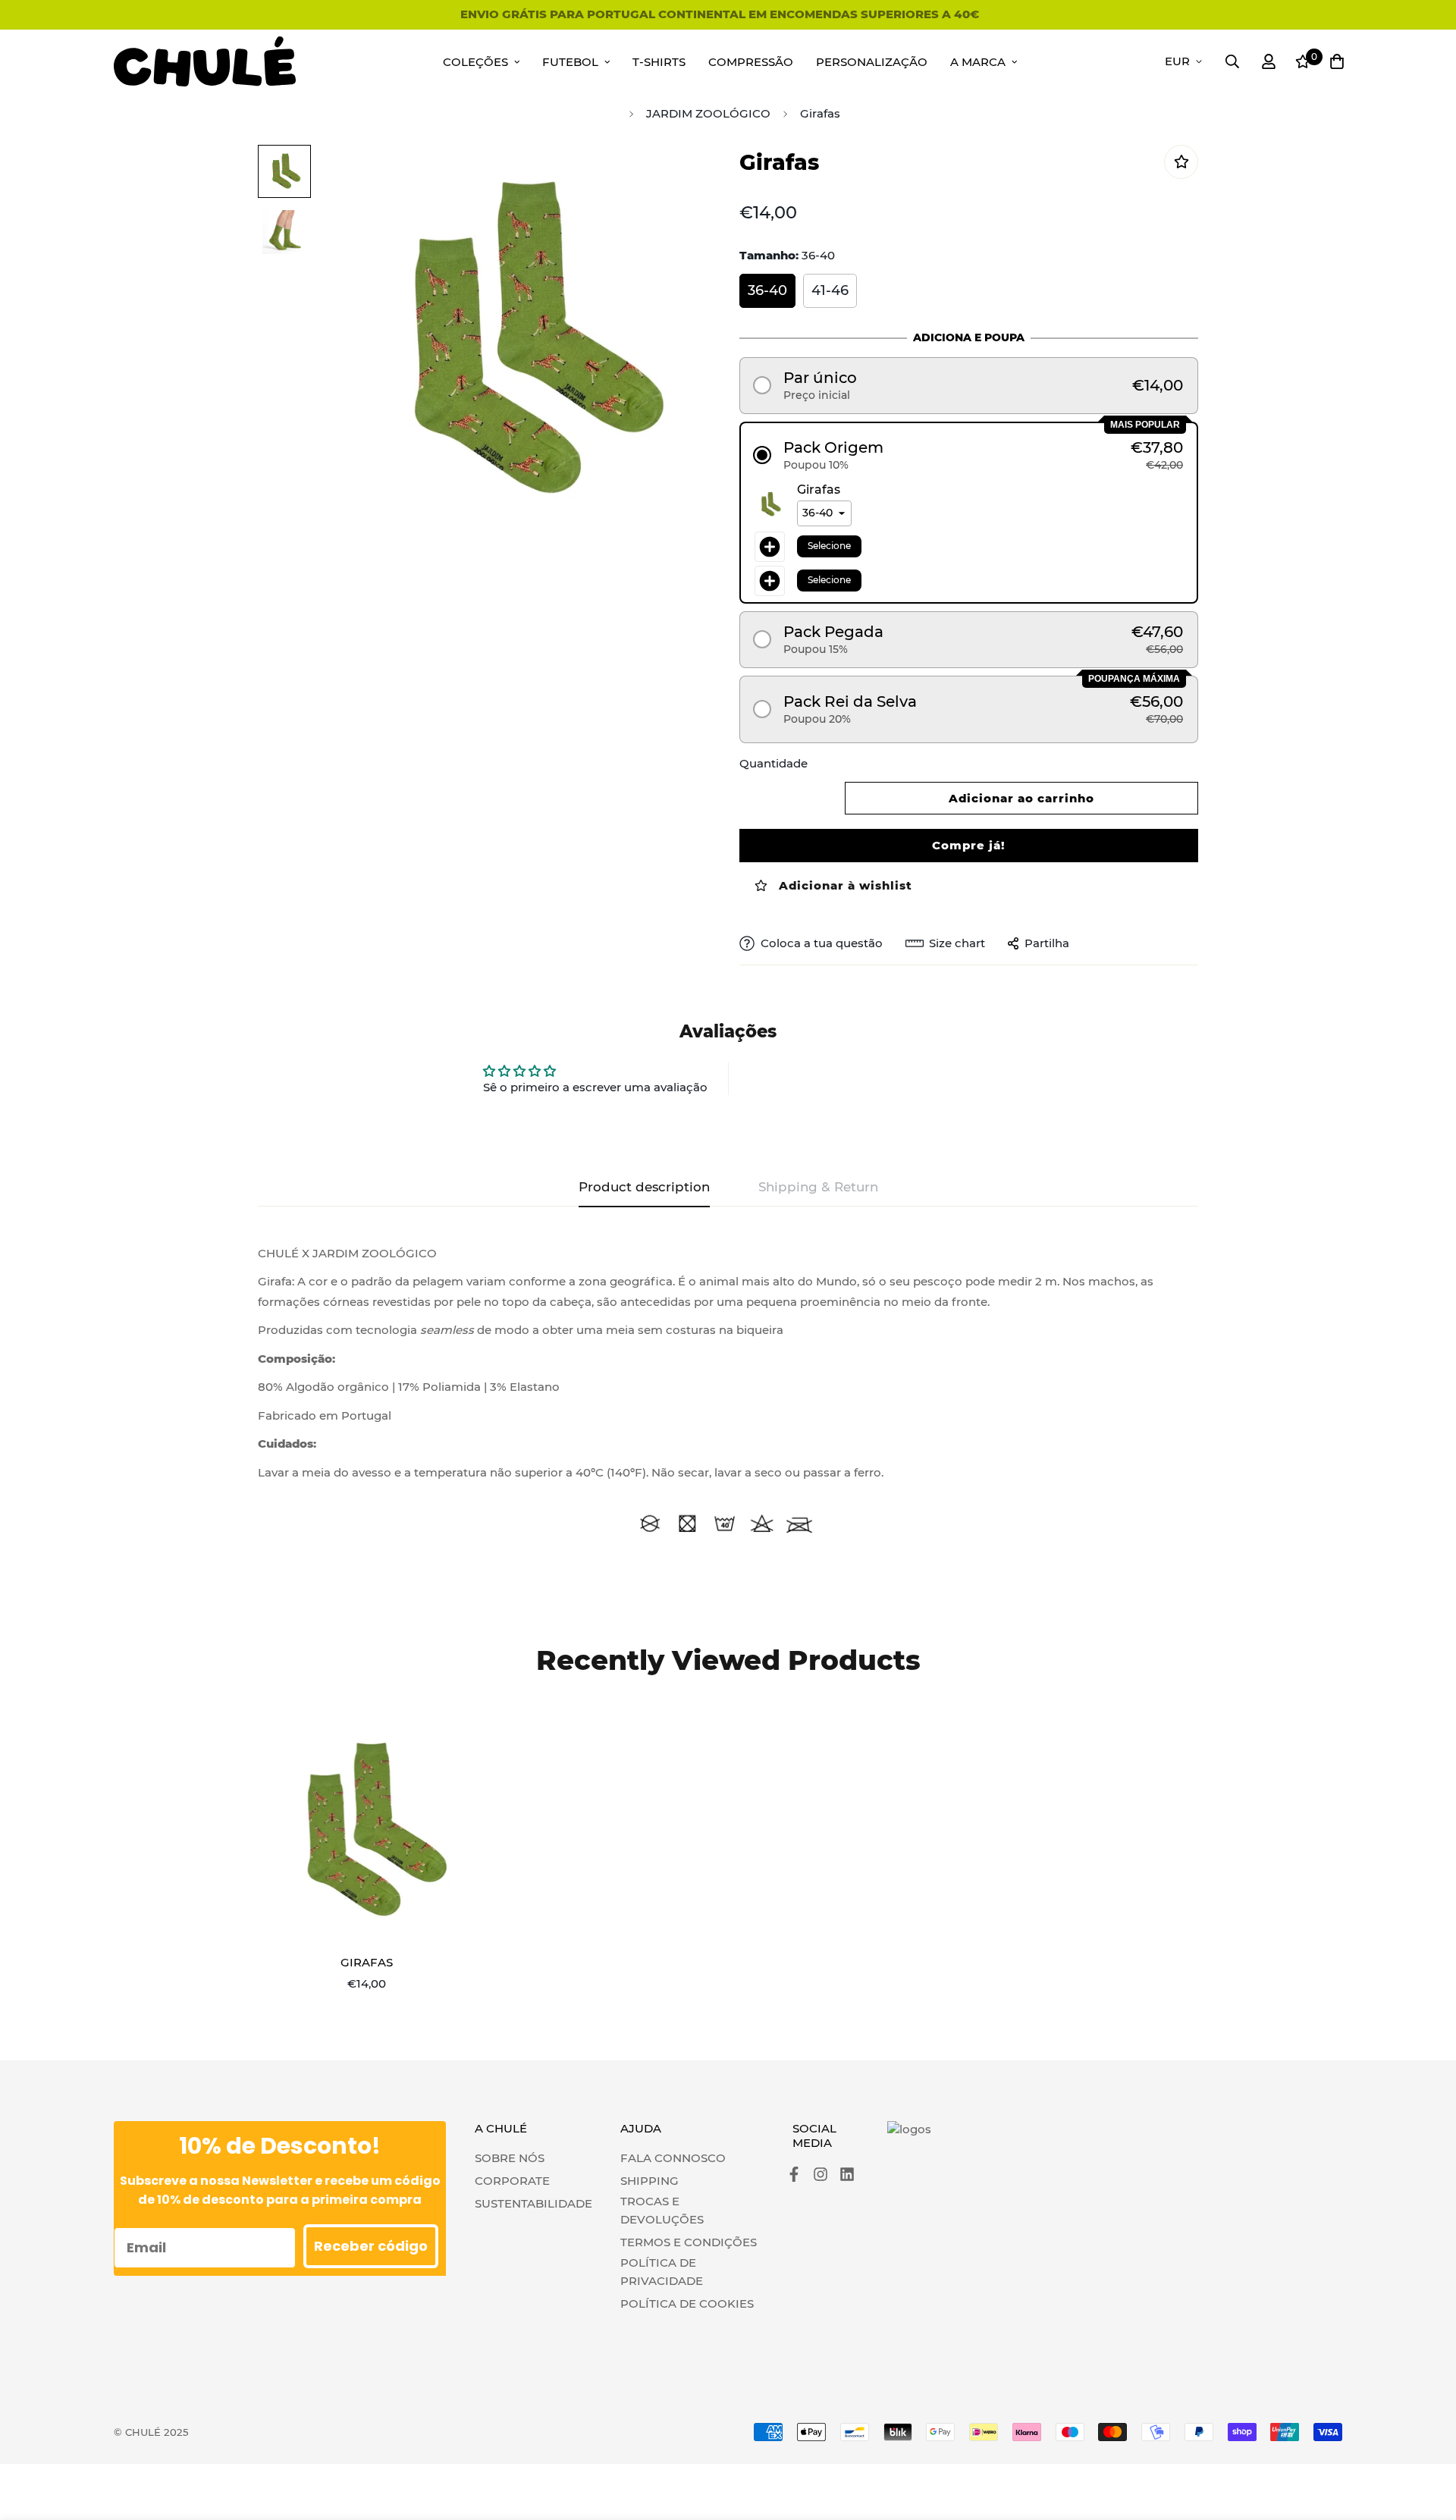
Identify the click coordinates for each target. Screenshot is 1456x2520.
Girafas (367, 1962)
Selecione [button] (829, 546)
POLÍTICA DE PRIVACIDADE (662, 2272)
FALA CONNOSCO (673, 2158)
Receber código (371, 2246)
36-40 (767, 290)
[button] (969, 386)
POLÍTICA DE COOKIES (687, 2303)
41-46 (830, 290)
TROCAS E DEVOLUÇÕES (662, 2210)
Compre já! (969, 845)
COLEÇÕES (475, 62)
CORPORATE (512, 2181)
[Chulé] (205, 62)
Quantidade (773, 763)
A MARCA (978, 62)
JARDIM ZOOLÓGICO (708, 113)
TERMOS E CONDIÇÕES (689, 2242)
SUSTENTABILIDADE (533, 2203)
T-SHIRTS (659, 62)
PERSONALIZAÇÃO (872, 62)
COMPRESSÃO (751, 62)
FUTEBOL (570, 62)
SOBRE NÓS (510, 2158)
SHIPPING (650, 2181)
